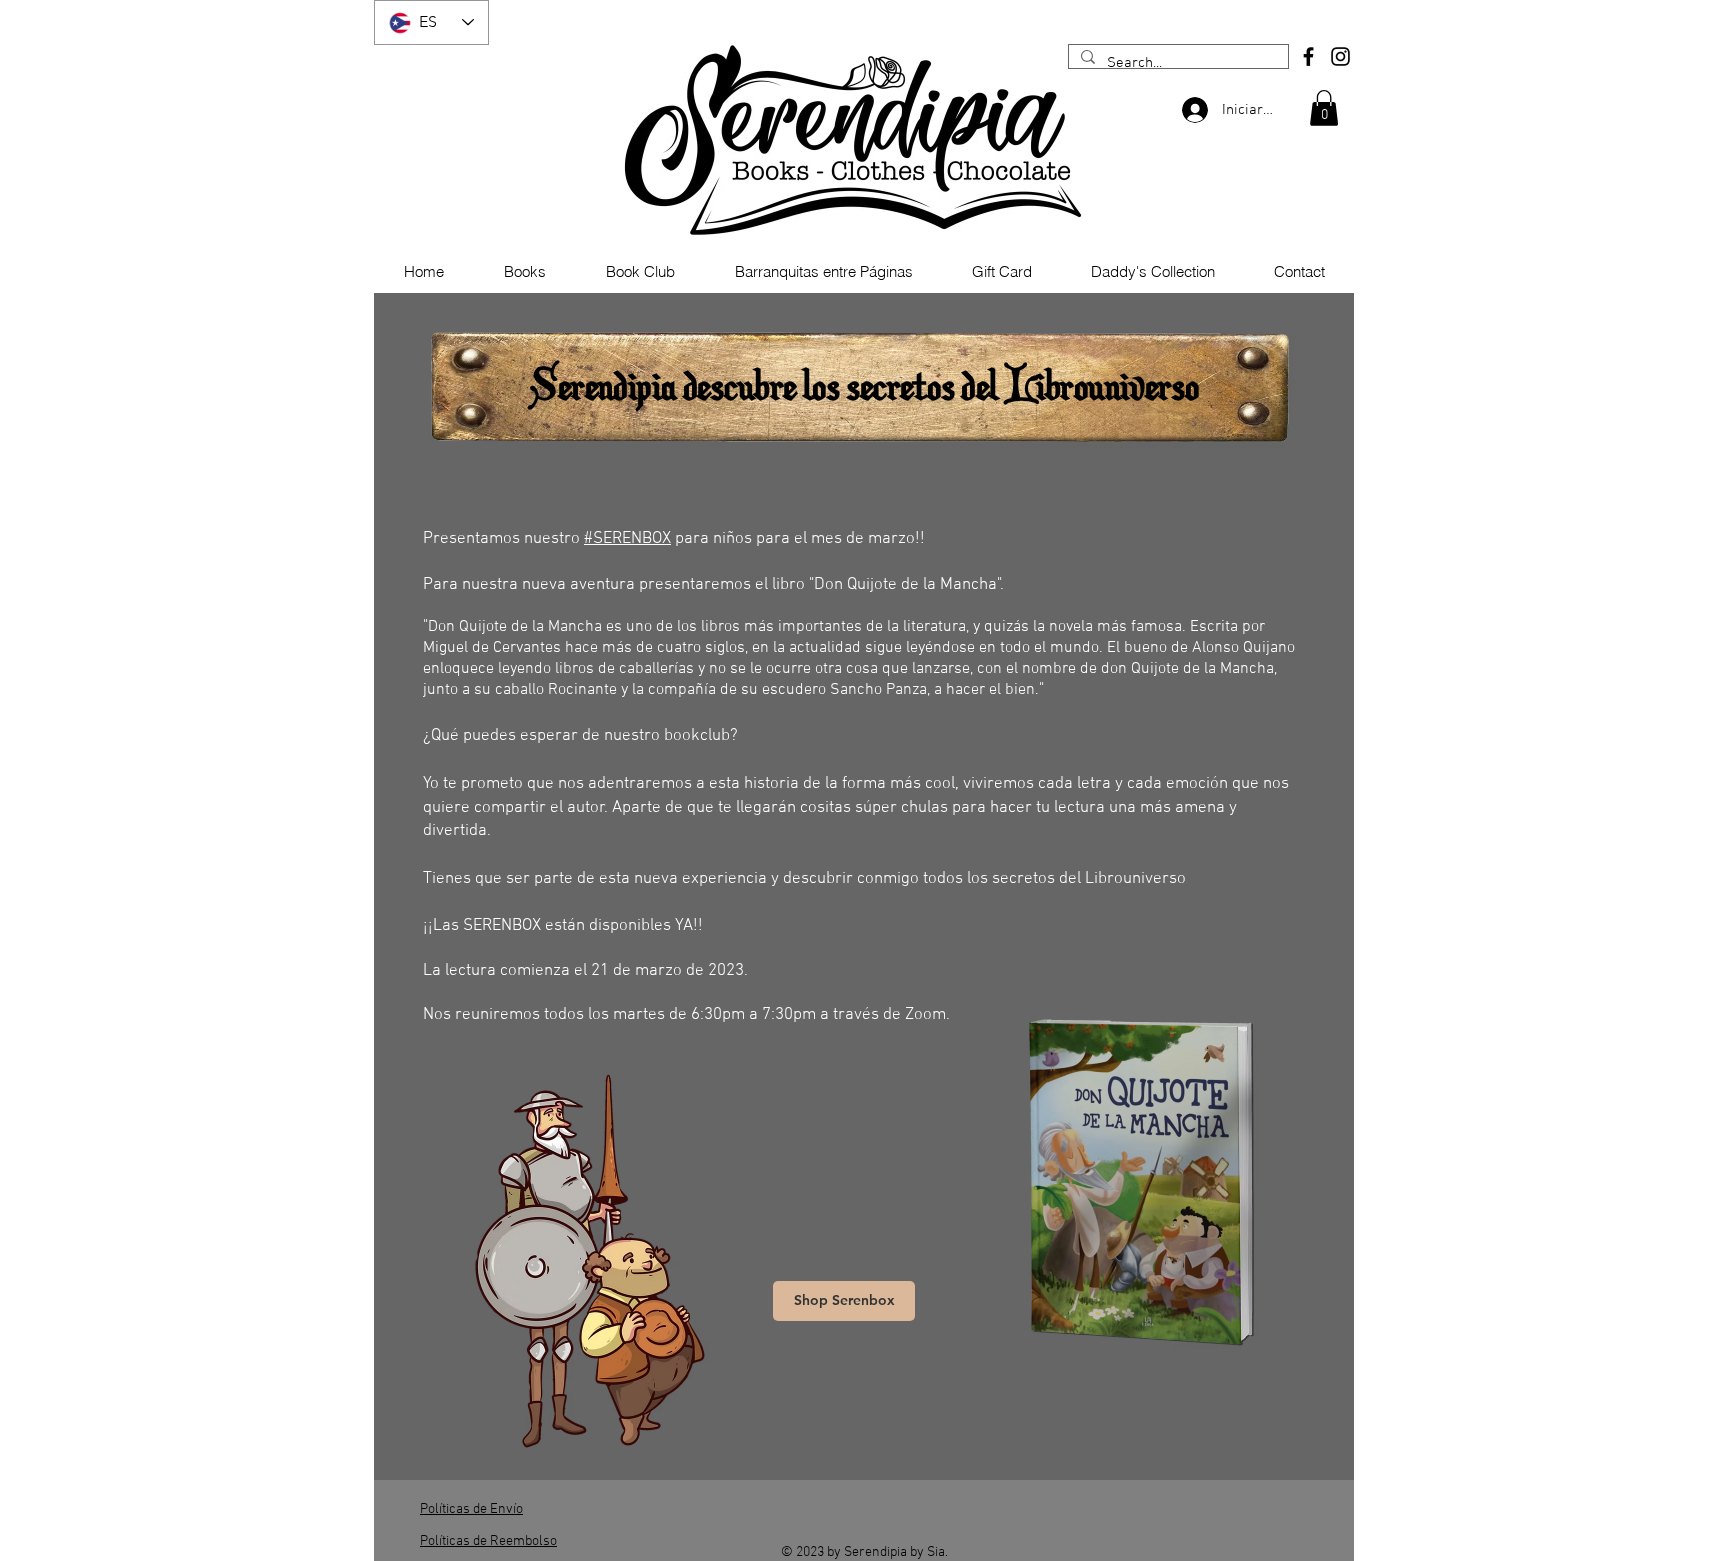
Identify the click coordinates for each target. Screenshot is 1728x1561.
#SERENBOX (627, 539)
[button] (1324, 108)
